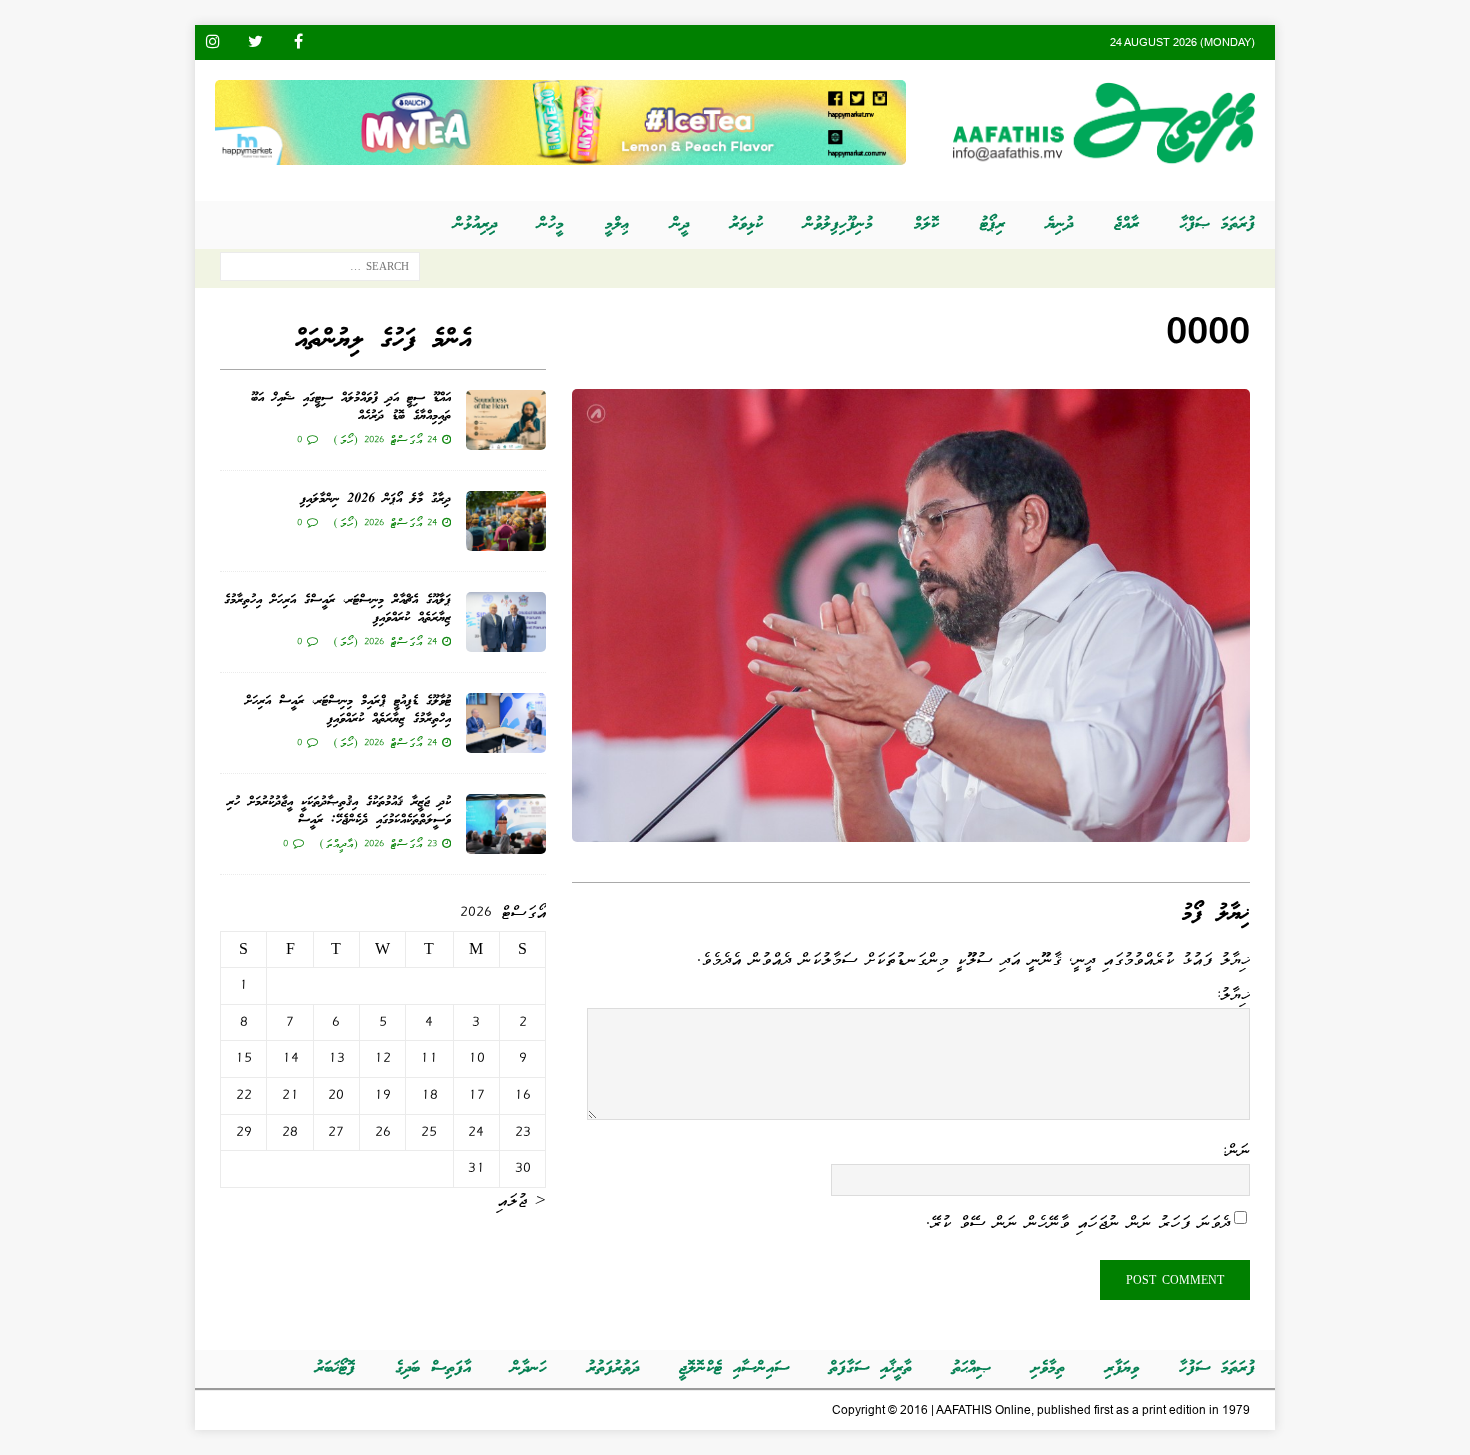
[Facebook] (298, 42)
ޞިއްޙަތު (971, 1368)
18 (429, 1095)
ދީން (680, 224)
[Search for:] (320, 271)
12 (382, 1058)
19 (382, 1095)
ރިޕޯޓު (992, 224)
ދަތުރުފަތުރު (613, 1368)
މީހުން (551, 224)
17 (476, 1095)
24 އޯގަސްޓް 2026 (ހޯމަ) (385, 439)
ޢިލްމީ (617, 224)
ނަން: (1235, 1150)
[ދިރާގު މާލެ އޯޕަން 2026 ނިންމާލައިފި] (506, 521)
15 (243, 1058)
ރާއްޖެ (1126, 224)
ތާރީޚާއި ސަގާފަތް (870, 1368)
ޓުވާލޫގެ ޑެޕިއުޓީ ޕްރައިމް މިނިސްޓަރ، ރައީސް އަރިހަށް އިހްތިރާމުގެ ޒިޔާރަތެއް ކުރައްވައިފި (348, 710)
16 (522, 1095)
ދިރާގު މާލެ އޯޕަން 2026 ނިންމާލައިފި (375, 499)
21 (290, 1095)
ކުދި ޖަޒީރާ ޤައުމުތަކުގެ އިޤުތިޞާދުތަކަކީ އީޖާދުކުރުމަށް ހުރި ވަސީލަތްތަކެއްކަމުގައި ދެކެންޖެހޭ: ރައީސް (339, 811)
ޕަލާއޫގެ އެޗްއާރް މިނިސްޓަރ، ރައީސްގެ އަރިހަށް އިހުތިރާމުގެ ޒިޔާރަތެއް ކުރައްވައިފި (337, 609)
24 (476, 1132)
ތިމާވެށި (1048, 1368)
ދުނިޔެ (1059, 224)
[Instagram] (212, 42)
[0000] (911, 828)
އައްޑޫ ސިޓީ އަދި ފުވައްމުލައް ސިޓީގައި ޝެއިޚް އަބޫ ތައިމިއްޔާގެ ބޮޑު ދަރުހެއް (351, 407)
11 (429, 1058)
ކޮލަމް (926, 224)
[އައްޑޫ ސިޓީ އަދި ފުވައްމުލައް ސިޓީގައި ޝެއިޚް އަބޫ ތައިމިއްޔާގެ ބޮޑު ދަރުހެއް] (506, 420)
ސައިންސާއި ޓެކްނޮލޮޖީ (734, 1368)
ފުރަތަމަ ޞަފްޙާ (1217, 224)
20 (336, 1095)
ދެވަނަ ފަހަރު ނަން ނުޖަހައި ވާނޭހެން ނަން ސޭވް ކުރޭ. (1078, 1221)
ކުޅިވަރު (746, 224)
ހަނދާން (529, 1368)
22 (244, 1095)
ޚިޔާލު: (1232, 994)
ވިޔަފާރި (1122, 1368)
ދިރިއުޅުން (475, 224)
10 (476, 1058)
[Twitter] (255, 42)
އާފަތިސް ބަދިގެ (433, 1368)
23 (523, 1132)
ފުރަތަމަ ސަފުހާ (1217, 1368)
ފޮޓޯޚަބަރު (335, 1368)
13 (336, 1058)
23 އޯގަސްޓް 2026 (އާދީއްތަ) (378, 843)
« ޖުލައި (521, 1200)
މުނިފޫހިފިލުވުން (838, 224)
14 (290, 1058)
